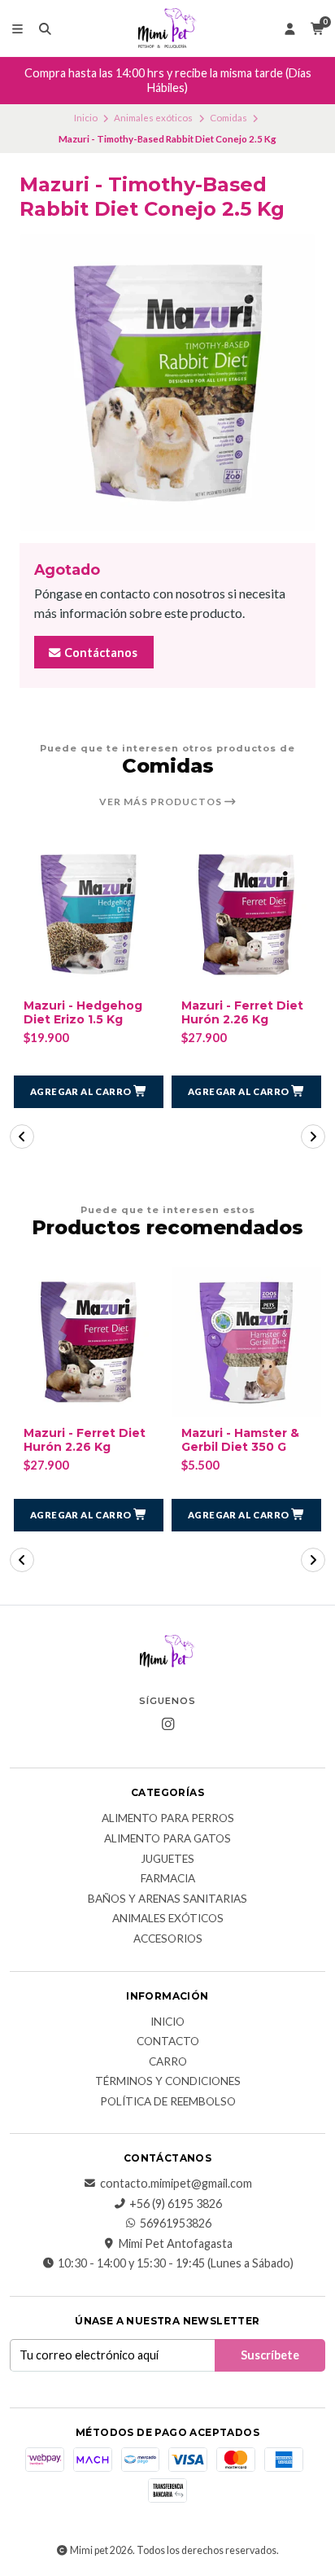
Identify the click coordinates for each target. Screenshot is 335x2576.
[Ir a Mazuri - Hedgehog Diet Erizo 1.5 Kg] (89, 914)
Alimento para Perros (168, 1819)
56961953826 (176, 2223)
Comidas (228, 118)
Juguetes (167, 1860)
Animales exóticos (153, 118)
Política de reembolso (168, 2102)
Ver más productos (162, 802)
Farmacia (168, 1879)
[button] (89, 1092)
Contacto (168, 2042)
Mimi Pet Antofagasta (176, 2244)
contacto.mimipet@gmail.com (176, 2184)
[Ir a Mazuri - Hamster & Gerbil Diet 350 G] (246, 1342)
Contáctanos (100, 653)
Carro (168, 2062)
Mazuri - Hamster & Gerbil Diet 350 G (240, 1440)
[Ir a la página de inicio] (167, 28)
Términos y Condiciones (168, 2082)
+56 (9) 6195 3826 (176, 2204)
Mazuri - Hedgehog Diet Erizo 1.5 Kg (83, 1013)
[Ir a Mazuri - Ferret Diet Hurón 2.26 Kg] (246, 914)
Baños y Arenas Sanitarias (167, 1899)
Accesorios (168, 1939)
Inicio (86, 118)
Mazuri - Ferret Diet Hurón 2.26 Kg (242, 1013)
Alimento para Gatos (167, 1839)
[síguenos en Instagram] (167, 1724)
